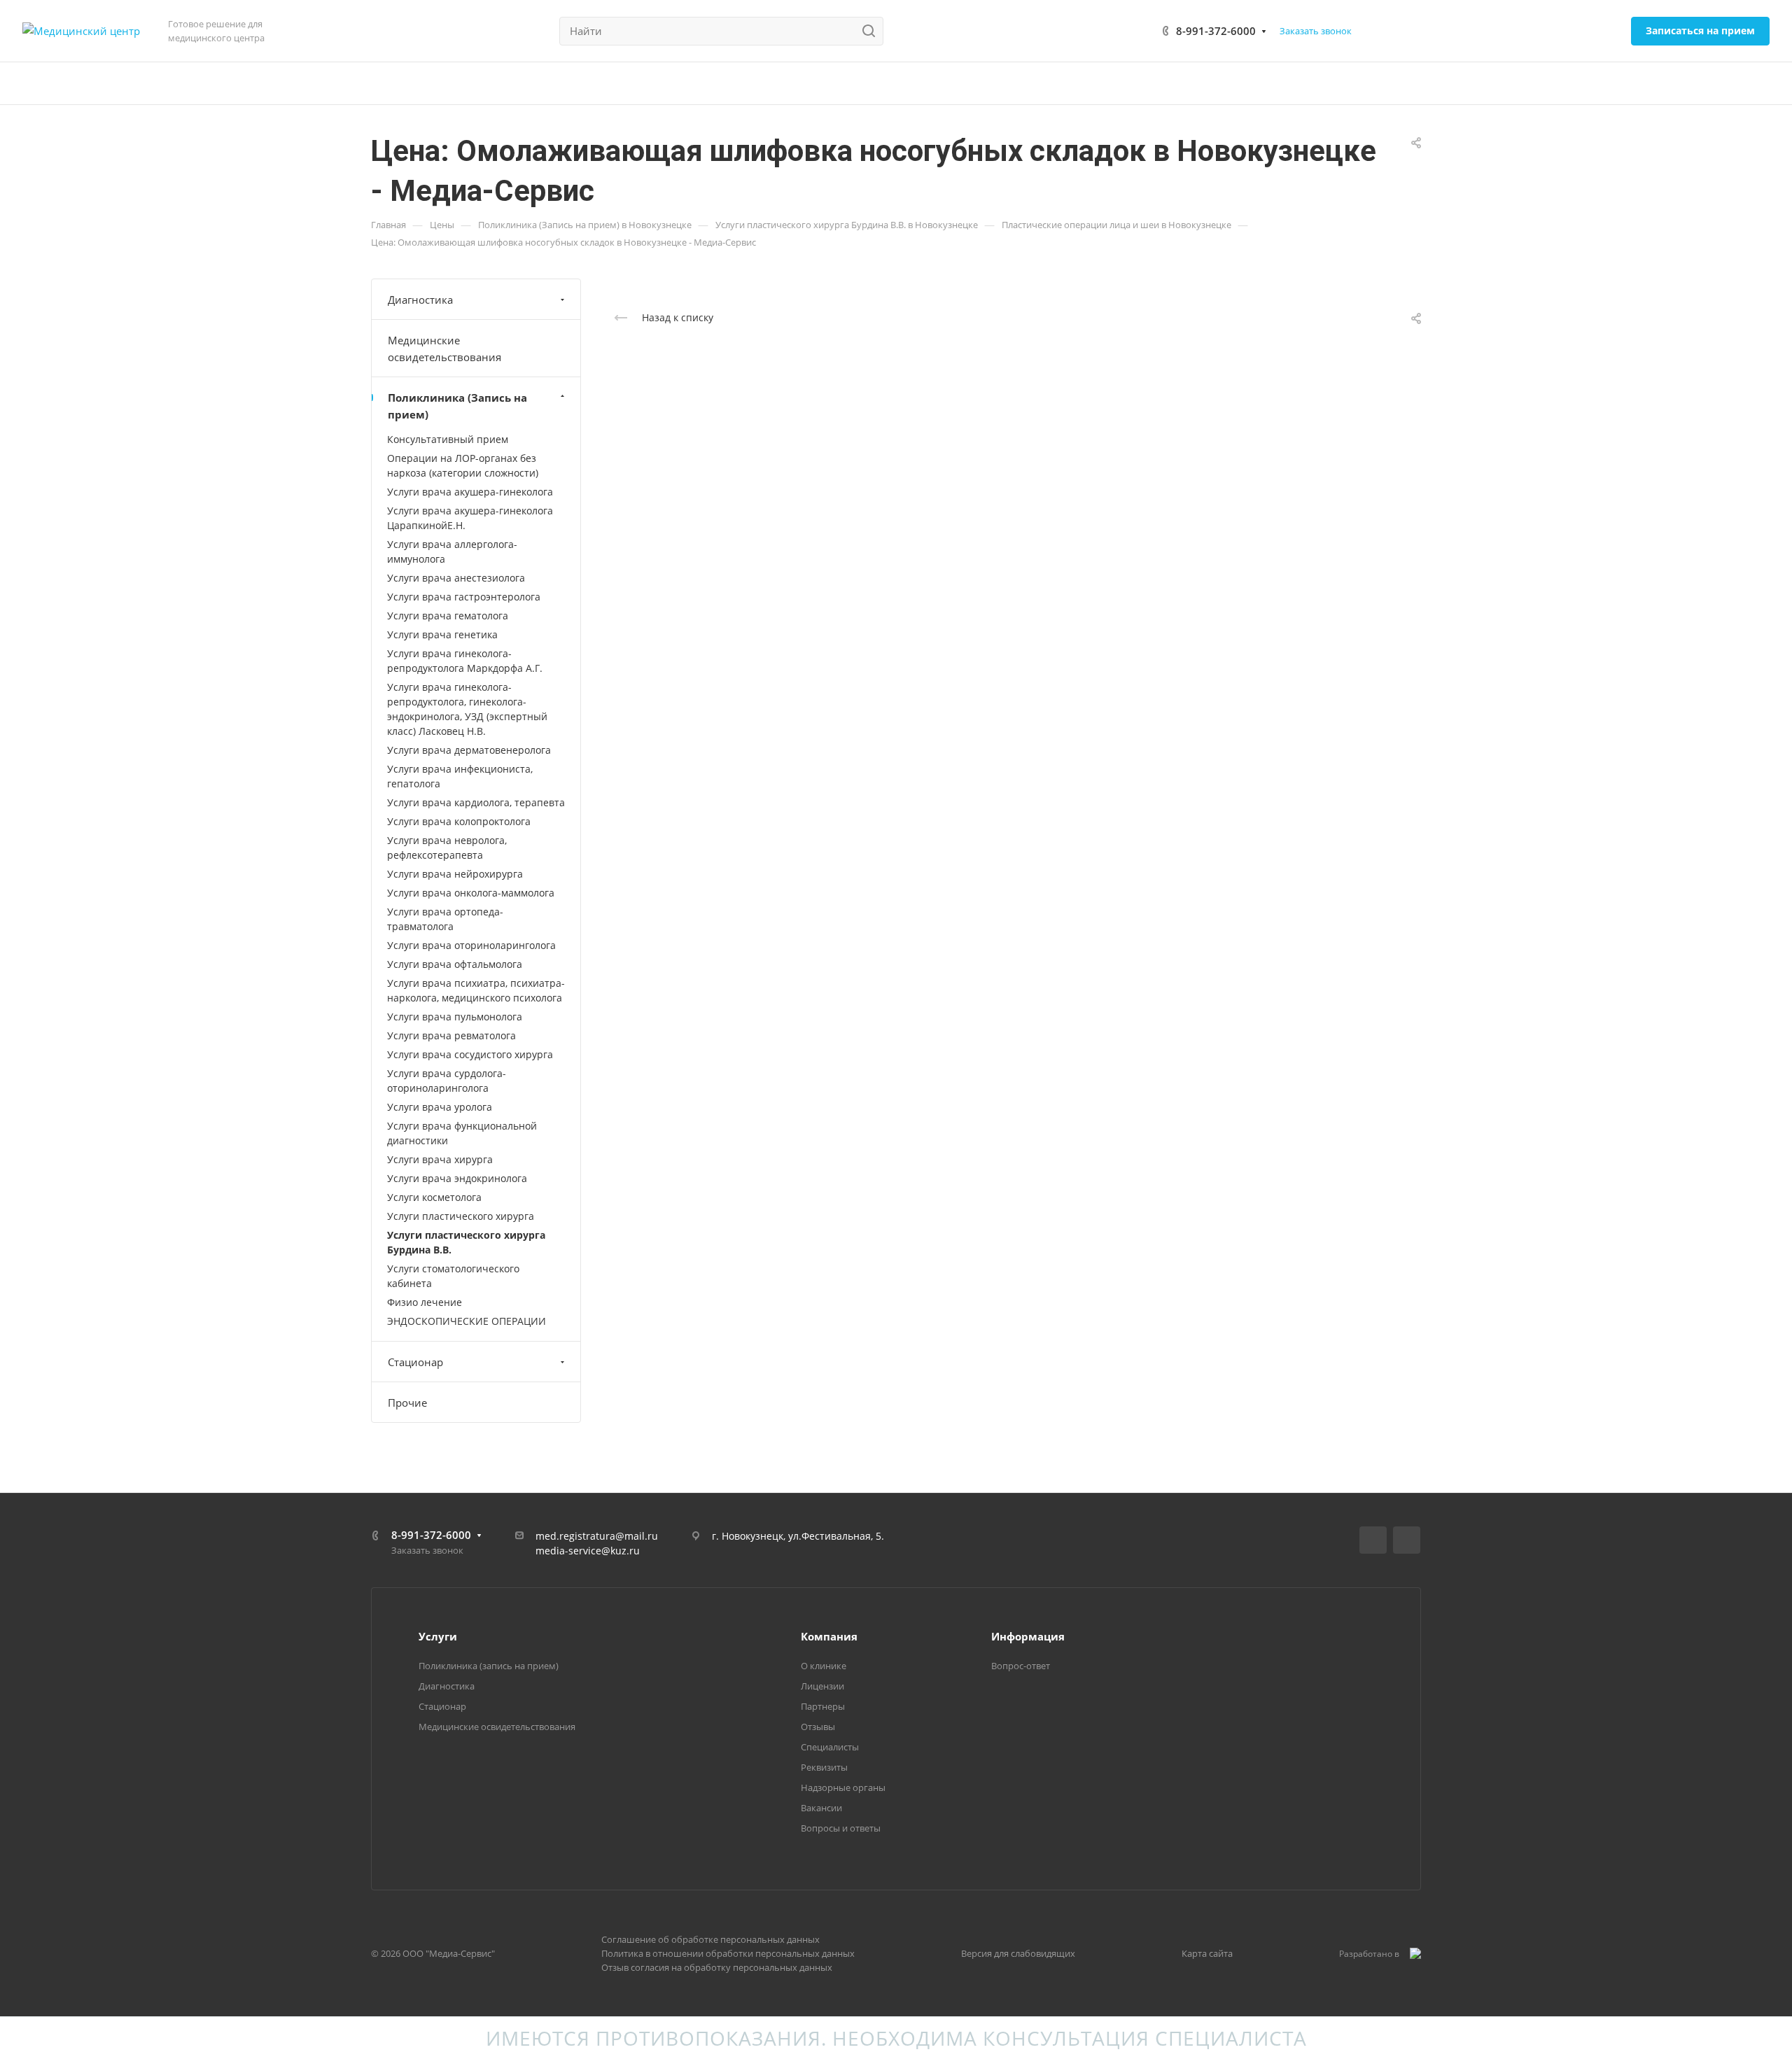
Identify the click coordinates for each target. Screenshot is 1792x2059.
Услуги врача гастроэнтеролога (464, 597)
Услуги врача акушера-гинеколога (470, 492)
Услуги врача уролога (440, 1107)
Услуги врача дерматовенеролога (469, 750)
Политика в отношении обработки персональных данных (728, 1953)
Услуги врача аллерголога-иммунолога (452, 551)
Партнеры (823, 1706)
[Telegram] (1407, 1540)
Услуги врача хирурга (440, 1159)
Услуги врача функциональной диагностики (462, 1133)
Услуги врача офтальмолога (455, 964)
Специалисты (830, 1747)
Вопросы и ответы (841, 1828)
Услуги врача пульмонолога (455, 1017)
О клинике (824, 1666)
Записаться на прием (1700, 30)
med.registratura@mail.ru (597, 1536)
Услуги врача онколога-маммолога (471, 893)
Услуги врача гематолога (448, 616)
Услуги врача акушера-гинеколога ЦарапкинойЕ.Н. (470, 518)
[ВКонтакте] (1373, 1540)
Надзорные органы (843, 1787)
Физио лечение (425, 1302)
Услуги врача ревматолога (451, 1035)
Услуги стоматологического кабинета (453, 1276)
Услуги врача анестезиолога (456, 578)
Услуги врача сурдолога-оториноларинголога (447, 1081)
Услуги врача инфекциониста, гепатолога (460, 776)
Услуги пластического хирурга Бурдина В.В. (466, 1242)
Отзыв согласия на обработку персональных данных (717, 1967)
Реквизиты (824, 1767)
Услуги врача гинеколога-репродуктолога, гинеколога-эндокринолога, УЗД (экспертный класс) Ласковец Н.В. (467, 709)
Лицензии (822, 1686)
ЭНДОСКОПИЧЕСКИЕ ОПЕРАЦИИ (467, 1321)
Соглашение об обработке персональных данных (710, 1939)
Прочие (407, 1403)
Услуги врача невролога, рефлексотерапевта (447, 848)
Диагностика (420, 300)
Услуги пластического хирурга (461, 1216)
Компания (829, 1636)
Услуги (438, 1636)
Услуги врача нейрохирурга (455, 874)
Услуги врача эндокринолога (457, 1178)
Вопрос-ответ (1021, 1666)
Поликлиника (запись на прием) (489, 1666)
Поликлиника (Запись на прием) (457, 406)
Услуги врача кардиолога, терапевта (476, 802)
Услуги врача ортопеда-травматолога (445, 919)
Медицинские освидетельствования (444, 349)
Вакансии (821, 1808)
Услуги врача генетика (442, 634)
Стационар (415, 1362)
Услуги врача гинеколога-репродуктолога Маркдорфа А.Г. (465, 661)
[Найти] (873, 31)
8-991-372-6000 (1216, 31)
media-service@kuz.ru (588, 1551)
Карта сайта (1207, 1953)
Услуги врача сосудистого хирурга (470, 1054)
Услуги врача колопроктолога (459, 821)
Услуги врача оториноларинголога (471, 945)
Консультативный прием (448, 439)
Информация (1028, 1636)
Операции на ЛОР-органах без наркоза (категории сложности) (463, 465)
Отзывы (818, 1727)
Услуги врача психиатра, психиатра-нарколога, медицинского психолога (476, 990)
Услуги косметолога (434, 1197)
